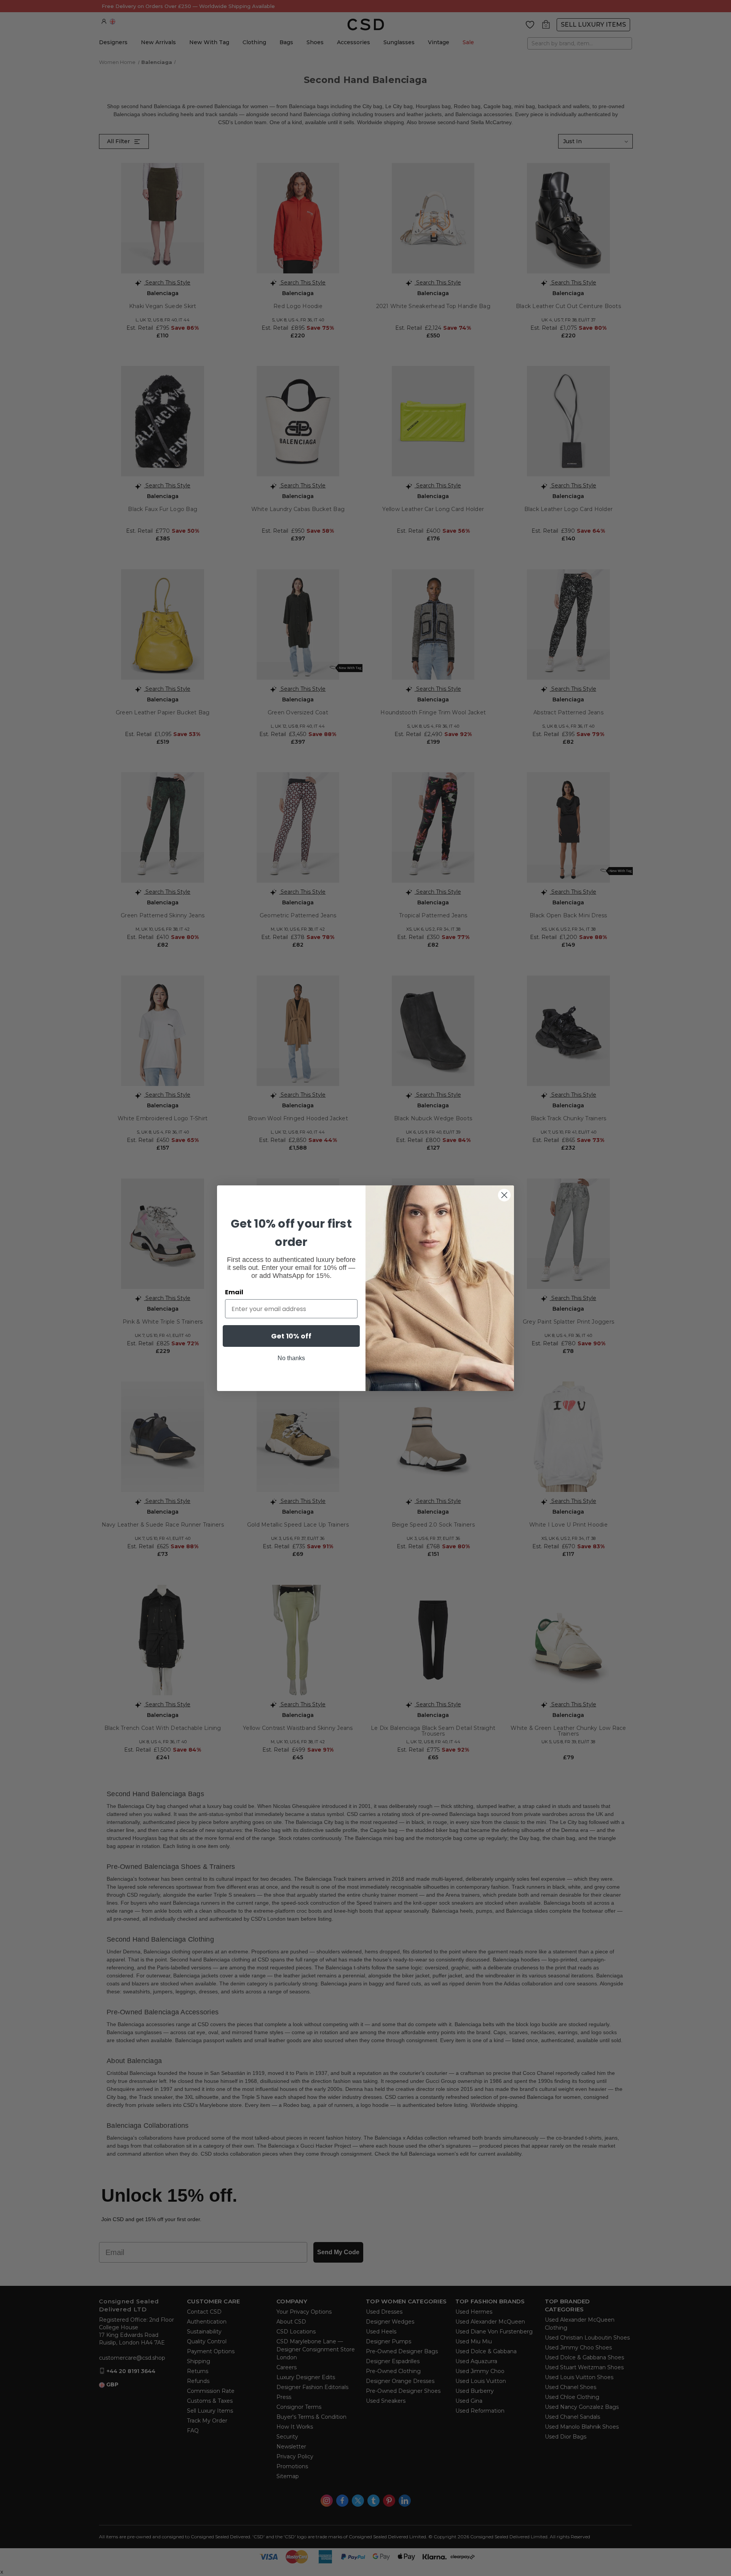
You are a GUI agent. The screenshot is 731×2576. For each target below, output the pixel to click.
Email (234, 1292)
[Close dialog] (504, 1195)
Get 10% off (291, 1336)
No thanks (291, 1358)
